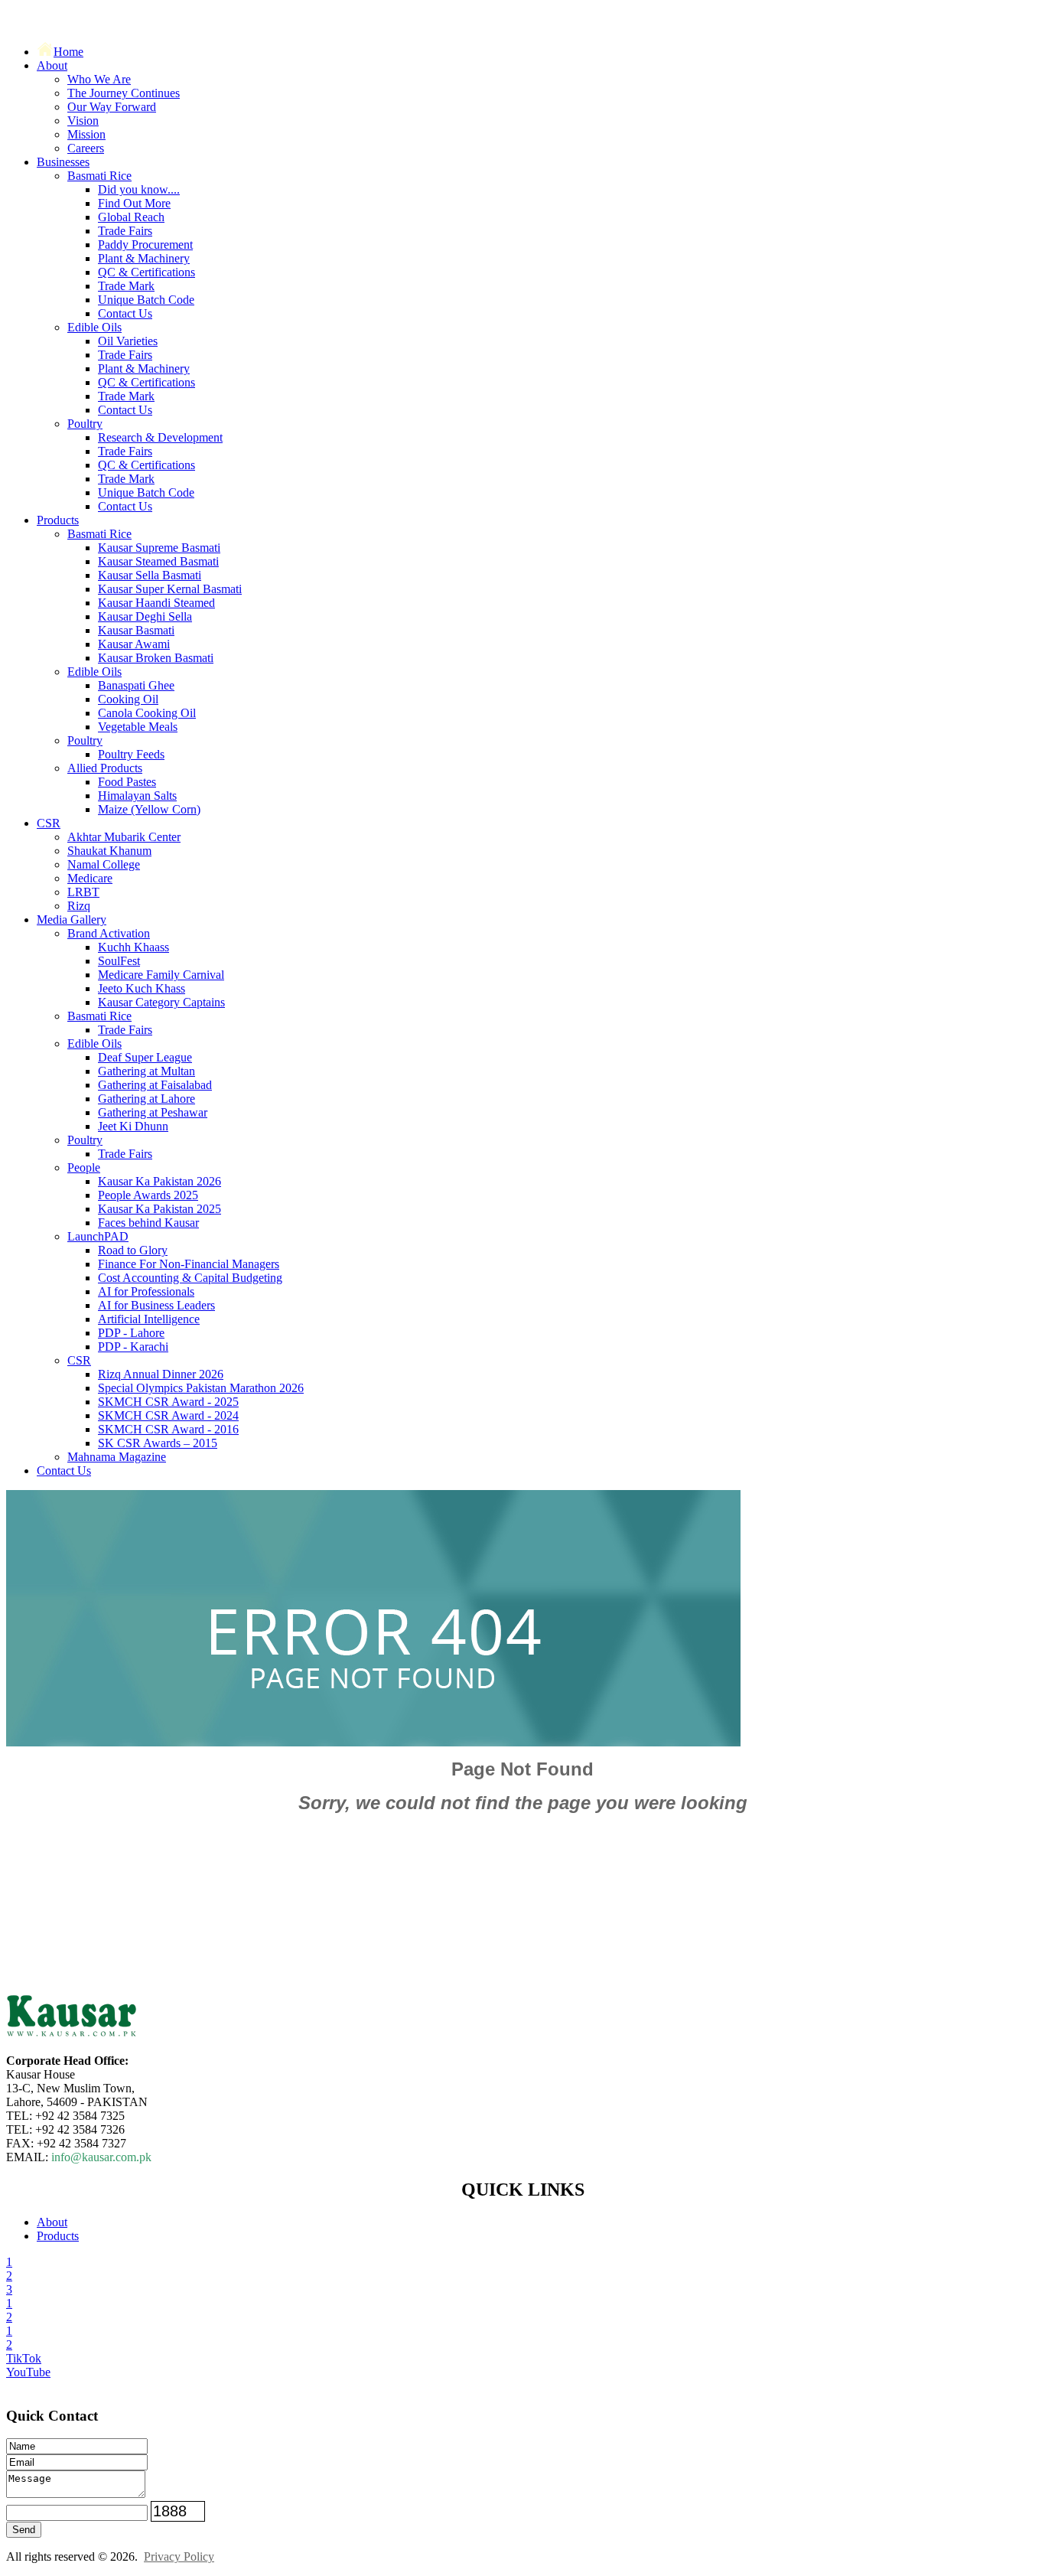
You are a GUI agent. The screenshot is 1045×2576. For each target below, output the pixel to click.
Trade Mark (126, 286)
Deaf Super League (145, 1057)
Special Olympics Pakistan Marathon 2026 (201, 1388)
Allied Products (105, 768)
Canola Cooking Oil (147, 713)
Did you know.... (139, 189)
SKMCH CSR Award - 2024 (168, 1415)
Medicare (90, 878)
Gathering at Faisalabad (155, 1085)
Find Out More (134, 203)
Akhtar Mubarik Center (124, 837)
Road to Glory (133, 1250)
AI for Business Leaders (156, 1305)
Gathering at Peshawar (153, 1112)
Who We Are (99, 79)
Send (24, 2530)
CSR (49, 823)
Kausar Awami (134, 644)
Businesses (63, 162)
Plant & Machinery (144, 258)
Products (58, 520)
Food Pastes (127, 782)
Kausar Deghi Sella (145, 616)
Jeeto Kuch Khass (142, 988)
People (84, 1167)
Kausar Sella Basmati (150, 575)
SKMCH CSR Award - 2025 (168, 1402)
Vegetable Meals (138, 727)
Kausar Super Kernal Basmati (170, 589)
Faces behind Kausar (148, 1223)
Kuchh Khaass (133, 947)
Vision (83, 121)
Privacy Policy (179, 2556)
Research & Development (160, 437)
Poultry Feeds (131, 754)
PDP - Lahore (131, 1333)
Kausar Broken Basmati (156, 658)
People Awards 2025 (148, 1195)
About (52, 65)
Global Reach (131, 217)
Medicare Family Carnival (161, 975)
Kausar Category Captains (161, 1002)
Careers (86, 148)
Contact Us (125, 313)
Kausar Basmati (136, 630)
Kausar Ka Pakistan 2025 (160, 1209)
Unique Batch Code (146, 300)
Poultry (85, 424)
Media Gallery (72, 920)
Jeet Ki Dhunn (133, 1126)
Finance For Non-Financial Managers (189, 1264)
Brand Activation (109, 933)
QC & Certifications (146, 272)
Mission (86, 134)
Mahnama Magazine (117, 1457)
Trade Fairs (125, 231)
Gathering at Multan (146, 1071)
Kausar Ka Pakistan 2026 (160, 1181)
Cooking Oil (128, 699)
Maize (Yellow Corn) (149, 809)
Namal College (104, 864)
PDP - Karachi (133, 1347)
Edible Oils (94, 327)
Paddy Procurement (145, 245)
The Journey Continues (124, 93)
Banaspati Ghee (136, 685)
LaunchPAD (98, 1236)
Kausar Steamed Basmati (158, 561)
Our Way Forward (112, 107)
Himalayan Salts (137, 796)
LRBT (83, 892)
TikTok (24, 2358)
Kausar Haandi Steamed (156, 603)
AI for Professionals (146, 1291)
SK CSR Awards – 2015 (158, 1443)
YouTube (28, 2372)
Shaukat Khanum (109, 851)
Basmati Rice (99, 176)
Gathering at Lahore (146, 1099)
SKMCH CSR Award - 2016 (168, 1429)
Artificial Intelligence (149, 1319)
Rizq (79, 906)
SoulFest (119, 961)
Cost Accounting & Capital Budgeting (190, 1278)
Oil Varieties (128, 341)
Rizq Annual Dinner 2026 (161, 1374)
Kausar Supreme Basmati (159, 548)
